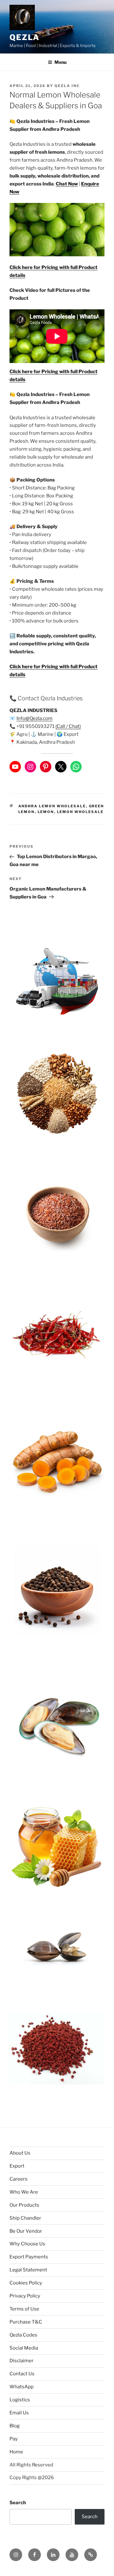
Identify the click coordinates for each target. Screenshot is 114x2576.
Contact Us (22, 2374)
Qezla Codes (23, 2335)
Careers (19, 2179)
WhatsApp (22, 2387)
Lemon (46, 812)
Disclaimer (22, 2361)
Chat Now (67, 184)
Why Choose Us (27, 2244)
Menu (60, 62)
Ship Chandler (25, 2218)
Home (16, 2452)
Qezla (25, 37)
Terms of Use (24, 2309)
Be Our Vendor (26, 2231)
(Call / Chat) (68, 726)
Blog (15, 2426)
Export (17, 2166)
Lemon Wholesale (80, 812)
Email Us (19, 2413)
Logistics (20, 2400)
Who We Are (24, 2192)
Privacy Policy (25, 2296)
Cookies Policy (26, 2283)
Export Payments (29, 2257)
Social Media (24, 2348)
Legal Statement (28, 2270)
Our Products (24, 2205)
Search (18, 2503)
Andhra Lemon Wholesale (52, 806)
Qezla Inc (67, 86)
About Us (20, 2153)
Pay (14, 2439)
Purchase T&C (26, 2322)
